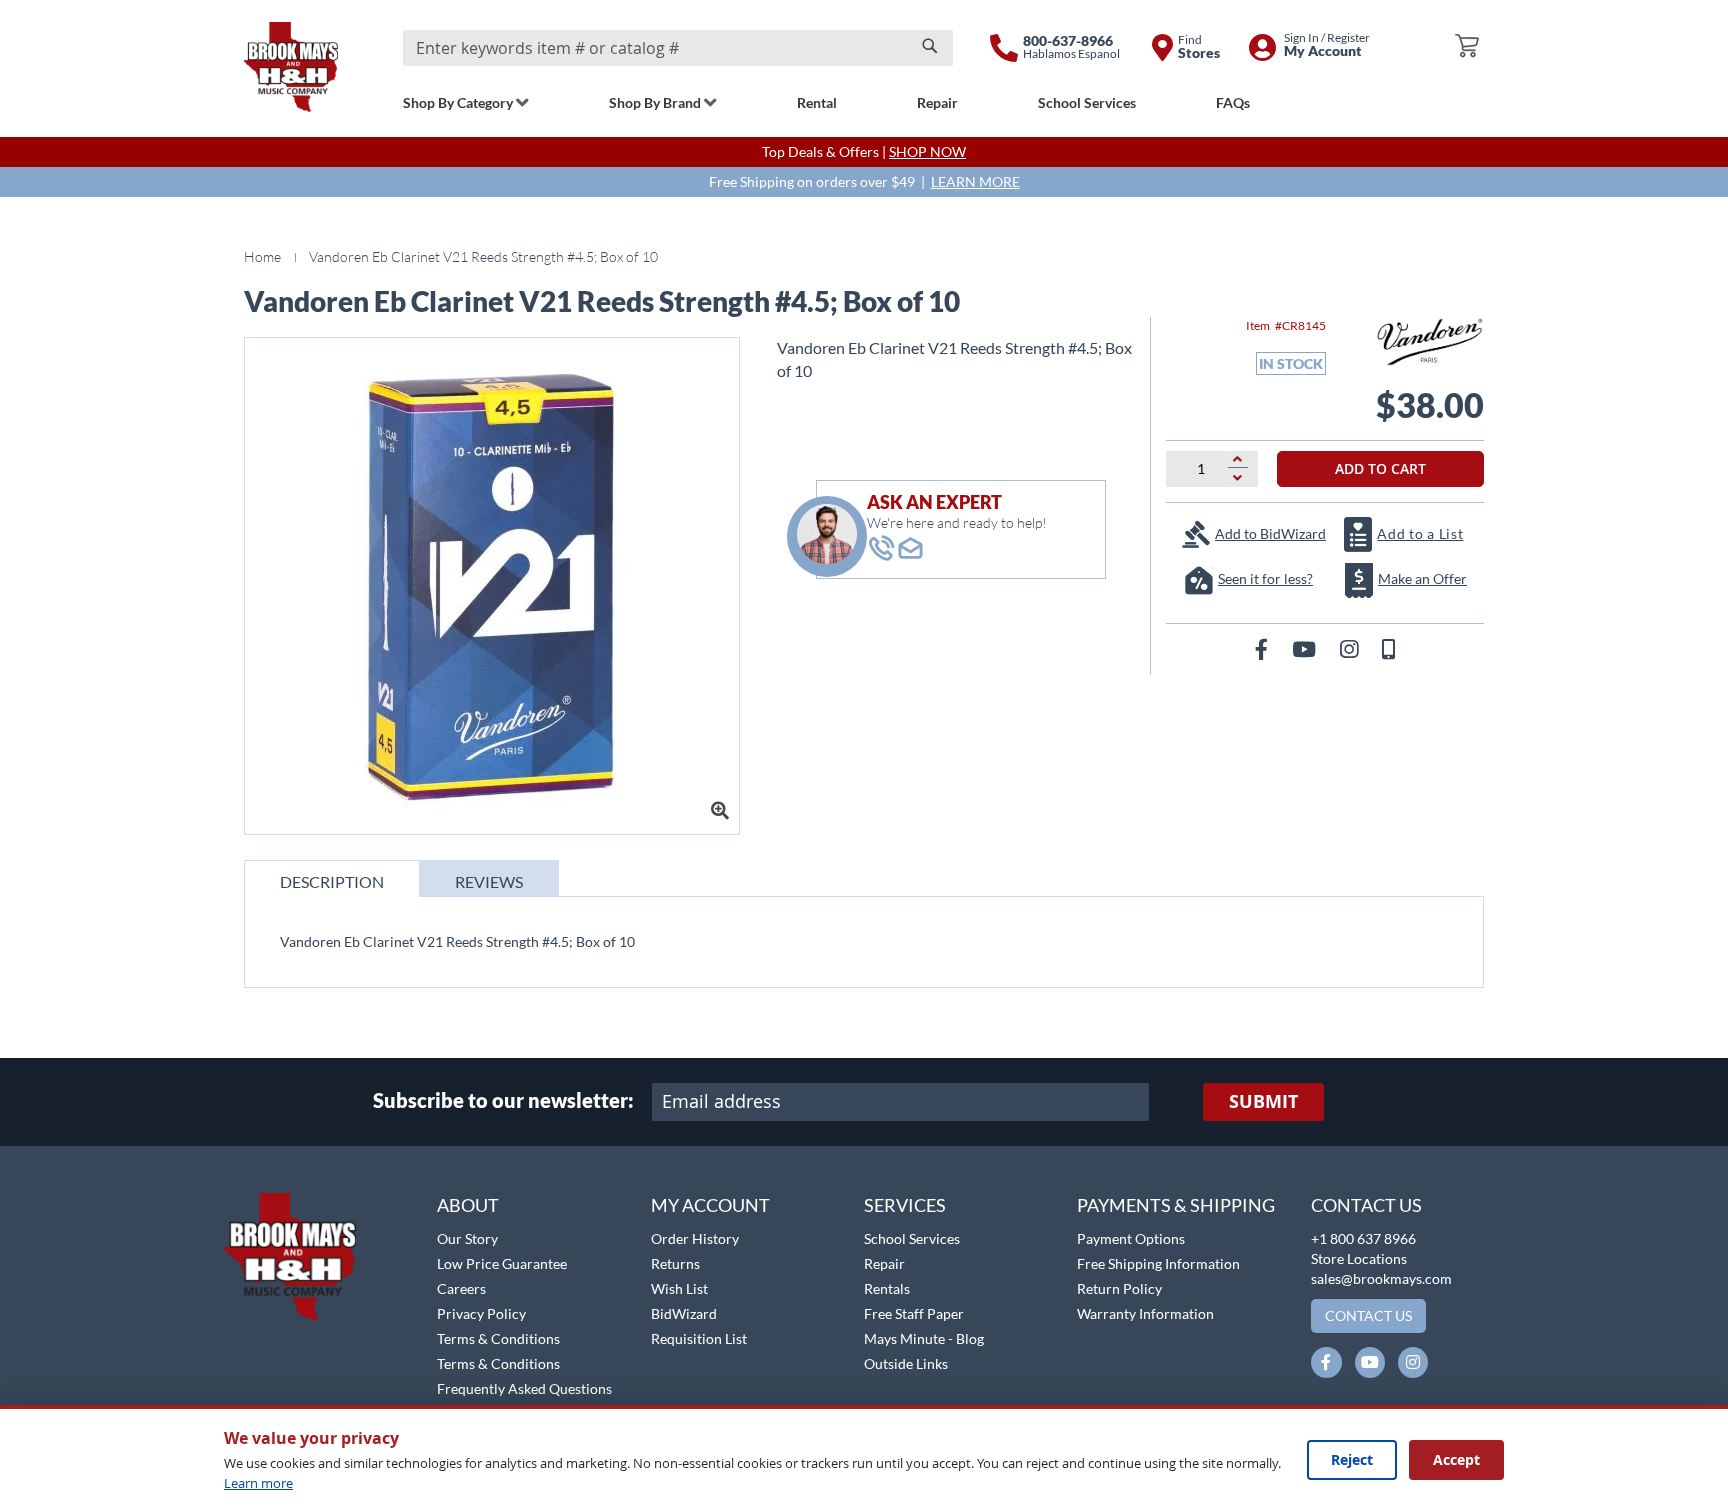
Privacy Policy (481, 1313)
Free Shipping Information (1158, 1263)
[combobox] (678, 48)
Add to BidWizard (1270, 533)
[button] (67, 1182)
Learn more (258, 1483)
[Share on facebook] (1263, 648)
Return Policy (1119, 1288)
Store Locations (1359, 1258)
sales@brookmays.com (1381, 1278)
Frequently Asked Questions (524, 1388)
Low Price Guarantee (502, 1263)
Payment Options (1131, 1238)
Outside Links (906, 1363)
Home (262, 256)
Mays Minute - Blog (924, 1338)
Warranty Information (1145, 1313)
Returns (675, 1263)
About (468, 1205)
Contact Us (1366, 1205)
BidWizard (684, 1313)
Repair (884, 1263)
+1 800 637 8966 (1363, 1238)
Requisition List (699, 1338)
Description (332, 881)
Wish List (679, 1288)
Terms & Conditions (498, 1338)
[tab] (332, 878)
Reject (1352, 1459)
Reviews (489, 881)
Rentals (887, 1288)
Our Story (467, 1238)
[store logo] (291, 67)
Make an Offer (1422, 578)
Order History (695, 1238)
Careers (461, 1288)
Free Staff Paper (914, 1313)
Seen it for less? (1265, 578)
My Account (710, 1205)
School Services (912, 1238)
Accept (1456, 1459)
